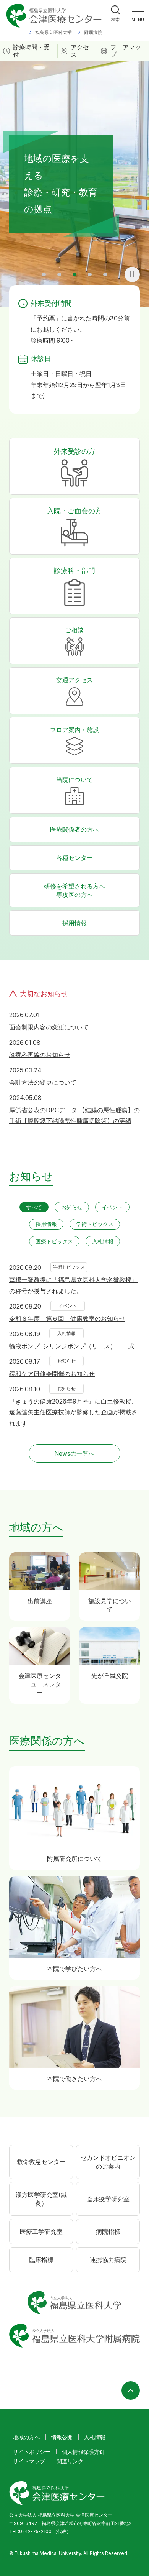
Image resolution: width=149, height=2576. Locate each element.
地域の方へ (26, 2437)
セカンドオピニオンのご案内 (108, 2162)
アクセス (80, 51)
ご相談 (74, 630)
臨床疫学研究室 (108, 2199)
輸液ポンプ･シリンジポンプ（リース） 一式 (72, 1346)
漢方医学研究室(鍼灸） (41, 2199)
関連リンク (70, 2461)
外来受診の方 (74, 451)
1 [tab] (44, 274)
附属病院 (93, 32)
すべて (34, 1207)
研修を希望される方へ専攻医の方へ (74, 890)
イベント (112, 1207)
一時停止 (132, 274)
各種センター (74, 858)
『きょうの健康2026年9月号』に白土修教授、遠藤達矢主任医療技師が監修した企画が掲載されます (73, 1412)
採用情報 (74, 923)
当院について (74, 780)
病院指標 (108, 2231)
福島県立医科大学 (53, 32)
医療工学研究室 (41, 2231)
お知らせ (72, 1207)
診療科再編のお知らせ (40, 1055)
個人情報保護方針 (83, 2452)
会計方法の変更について (43, 1082)
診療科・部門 (74, 571)
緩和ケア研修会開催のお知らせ (52, 1374)
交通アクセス (74, 680)
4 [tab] (90, 274)
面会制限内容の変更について (49, 1027)
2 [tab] (59, 274)
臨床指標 (41, 2260)
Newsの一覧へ (74, 1453)
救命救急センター (41, 2162)
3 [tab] (74, 274)
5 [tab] (105, 274)
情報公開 (62, 2437)
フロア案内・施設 (74, 730)
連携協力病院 (108, 2260)
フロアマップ (126, 51)
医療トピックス (54, 1241)
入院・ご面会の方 (74, 511)
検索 (115, 20)
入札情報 (103, 1241)
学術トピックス (95, 1224)
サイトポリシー (32, 2452)
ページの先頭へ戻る (131, 2390)
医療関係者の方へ (74, 829)
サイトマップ (29, 2461)
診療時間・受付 (31, 51)
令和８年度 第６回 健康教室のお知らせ (67, 1318)
